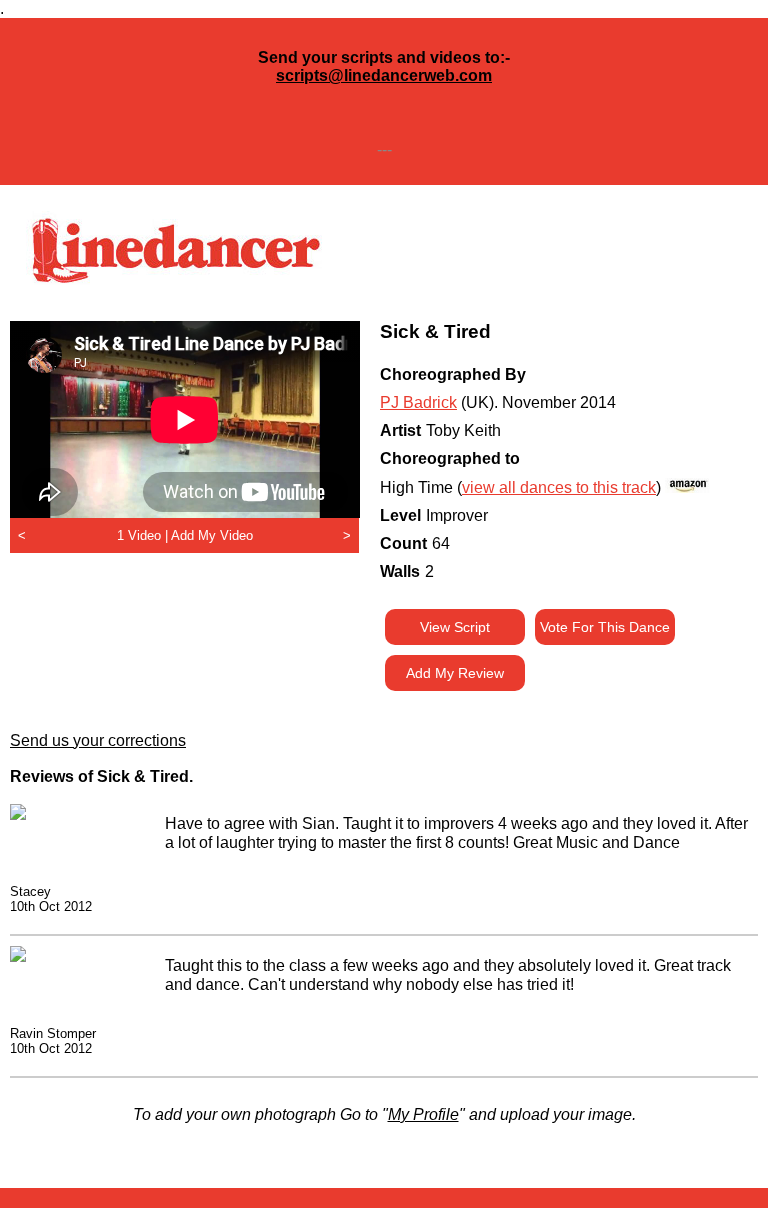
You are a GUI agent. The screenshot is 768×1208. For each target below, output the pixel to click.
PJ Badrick (418, 402)
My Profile (423, 1114)
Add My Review (455, 673)
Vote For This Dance (605, 627)
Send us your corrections (98, 740)
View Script (455, 627)
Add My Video (212, 535)
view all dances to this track (559, 487)
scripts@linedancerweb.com (384, 75)
